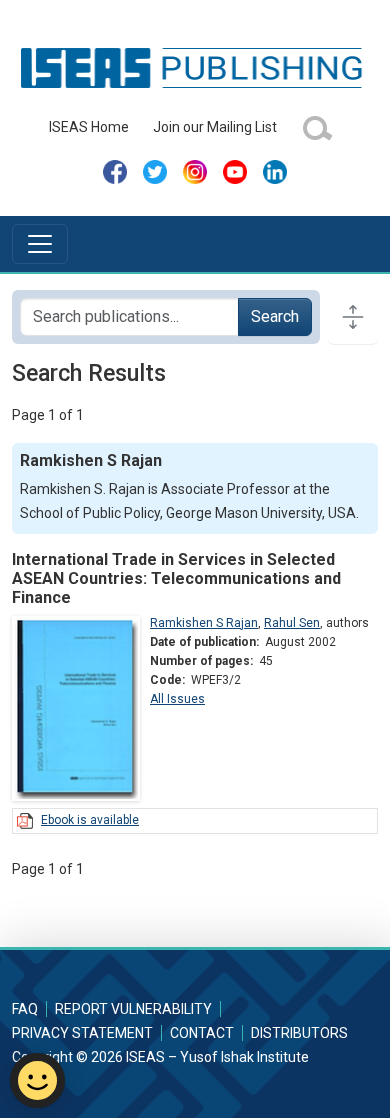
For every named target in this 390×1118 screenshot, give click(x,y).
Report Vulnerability (133, 1009)
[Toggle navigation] (40, 244)
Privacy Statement (82, 1033)
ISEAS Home (89, 127)
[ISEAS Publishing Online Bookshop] (195, 67)
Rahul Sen (292, 623)
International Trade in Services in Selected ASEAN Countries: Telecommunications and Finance (176, 578)
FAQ (25, 1009)
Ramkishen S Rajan (204, 623)
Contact (202, 1033)
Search (275, 316)
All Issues (177, 699)
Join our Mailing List (215, 127)
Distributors (299, 1033)
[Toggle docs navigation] (353, 317)
